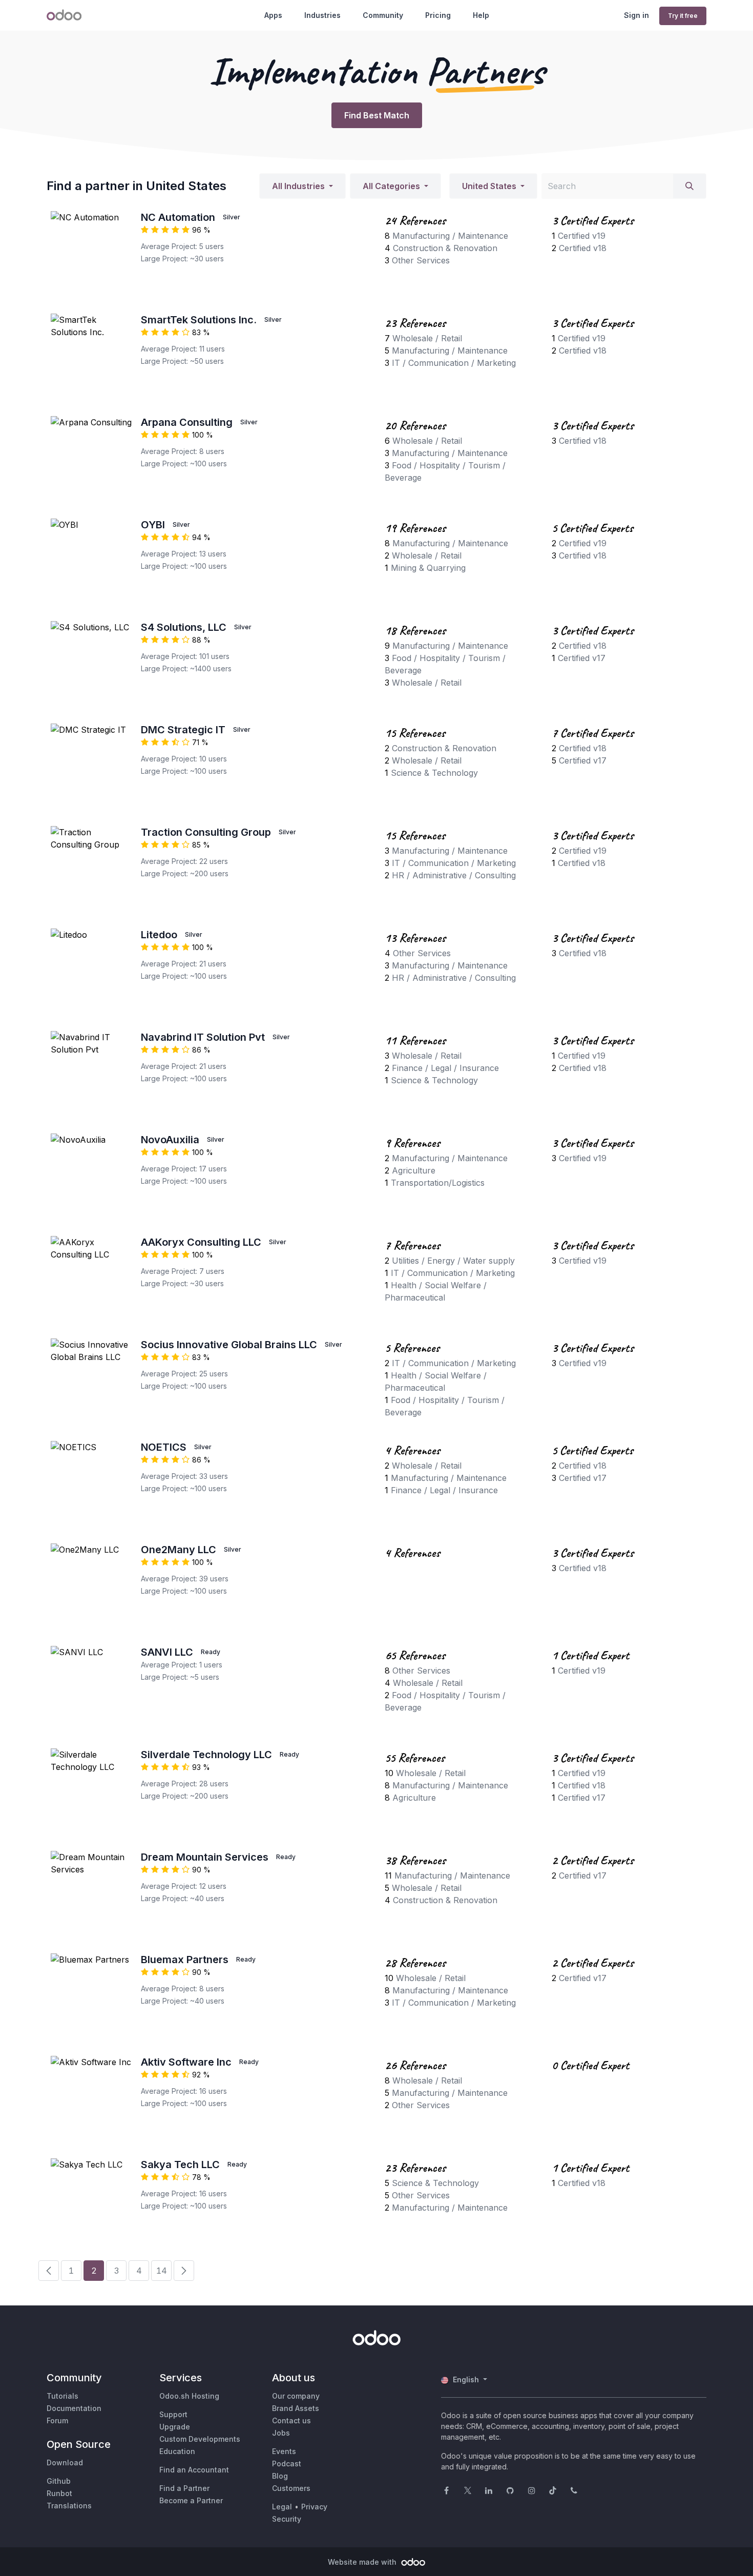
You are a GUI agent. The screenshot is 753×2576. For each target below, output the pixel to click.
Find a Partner (184, 2488)
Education (177, 2451)
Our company (296, 2396)
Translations (69, 2506)
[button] (302, 186)
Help (481, 15)
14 (162, 2271)
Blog (280, 2476)
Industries (322, 15)
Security (287, 2519)
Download (65, 2462)
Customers (291, 2488)
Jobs (281, 2433)
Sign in (636, 15)
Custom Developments (200, 2439)
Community (383, 15)
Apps (273, 15)
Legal (282, 2507)
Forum (57, 2420)
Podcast (287, 2464)
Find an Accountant (194, 2470)
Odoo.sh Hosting (189, 2396)
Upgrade (175, 2427)
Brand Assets (296, 2408)
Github (59, 2481)
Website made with (363, 2562)
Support (173, 2414)
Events (284, 2451)
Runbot (59, 2493)
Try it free (683, 16)
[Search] (689, 186)
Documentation (74, 2408)
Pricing (438, 15)
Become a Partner (191, 2500)
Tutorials (62, 2396)
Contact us (291, 2420)
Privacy (314, 2507)
